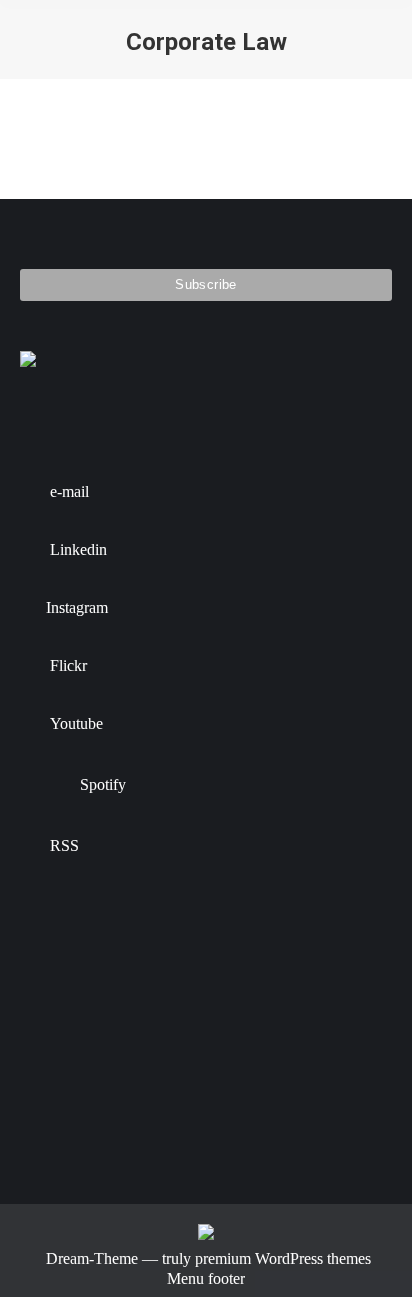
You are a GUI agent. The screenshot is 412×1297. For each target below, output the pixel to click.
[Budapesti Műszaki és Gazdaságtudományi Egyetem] (289, 1033)
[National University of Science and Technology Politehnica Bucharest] (58, 956)
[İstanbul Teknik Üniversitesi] (58, 1110)
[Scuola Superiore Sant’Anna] (135, 956)
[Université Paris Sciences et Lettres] (212, 1033)
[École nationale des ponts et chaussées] (135, 1033)
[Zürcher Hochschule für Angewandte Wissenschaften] (58, 1033)
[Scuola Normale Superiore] (289, 956)
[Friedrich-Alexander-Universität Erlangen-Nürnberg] (212, 956)
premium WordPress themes (283, 1258)
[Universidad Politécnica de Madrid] (135, 1110)
